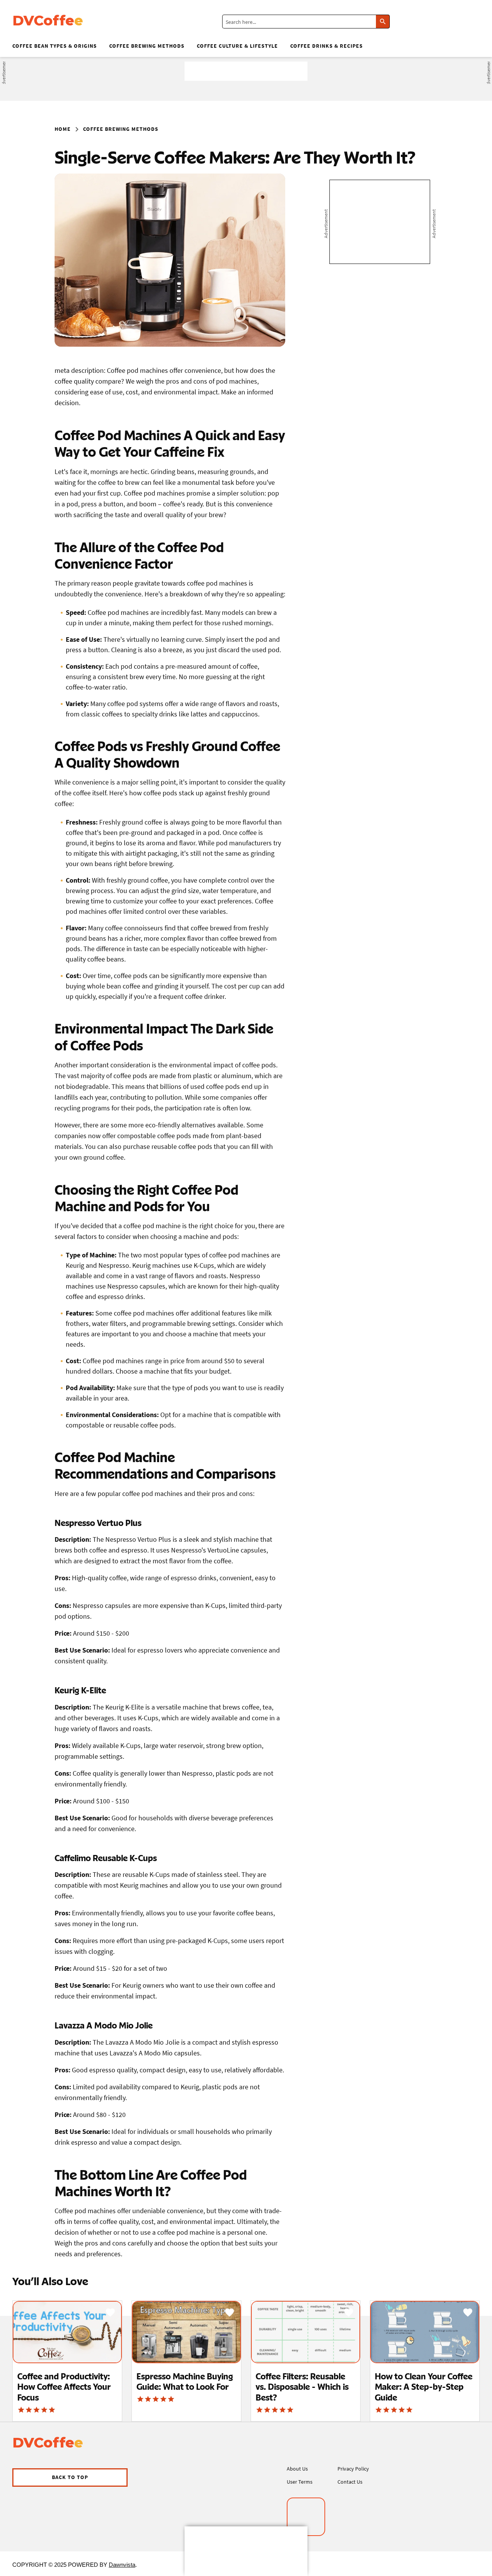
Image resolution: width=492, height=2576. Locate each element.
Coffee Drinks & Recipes (327, 46)
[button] (70, 2478)
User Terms (300, 2482)
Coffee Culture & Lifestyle (237, 46)
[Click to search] (383, 22)
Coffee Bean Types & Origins (55, 46)
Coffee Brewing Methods (147, 46)
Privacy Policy (353, 2469)
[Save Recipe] (110, 2312)
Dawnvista (122, 2565)
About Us (297, 2469)
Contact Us (350, 2482)
